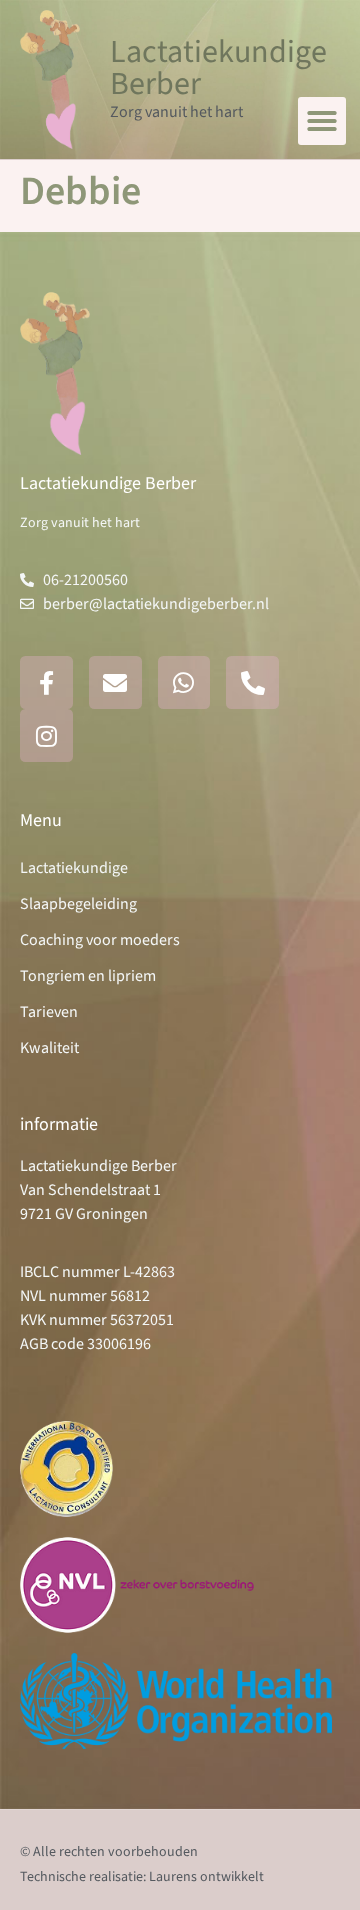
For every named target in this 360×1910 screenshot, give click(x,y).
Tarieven (49, 1012)
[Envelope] (115, 682)
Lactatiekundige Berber (218, 68)
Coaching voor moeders (100, 940)
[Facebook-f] (46, 682)
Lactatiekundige (74, 868)
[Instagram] (46, 735)
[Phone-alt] (252, 682)
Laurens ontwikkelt (206, 1877)
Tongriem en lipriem (88, 976)
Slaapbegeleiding (78, 904)
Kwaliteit (49, 1048)
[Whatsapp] (184, 682)
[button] (322, 121)
